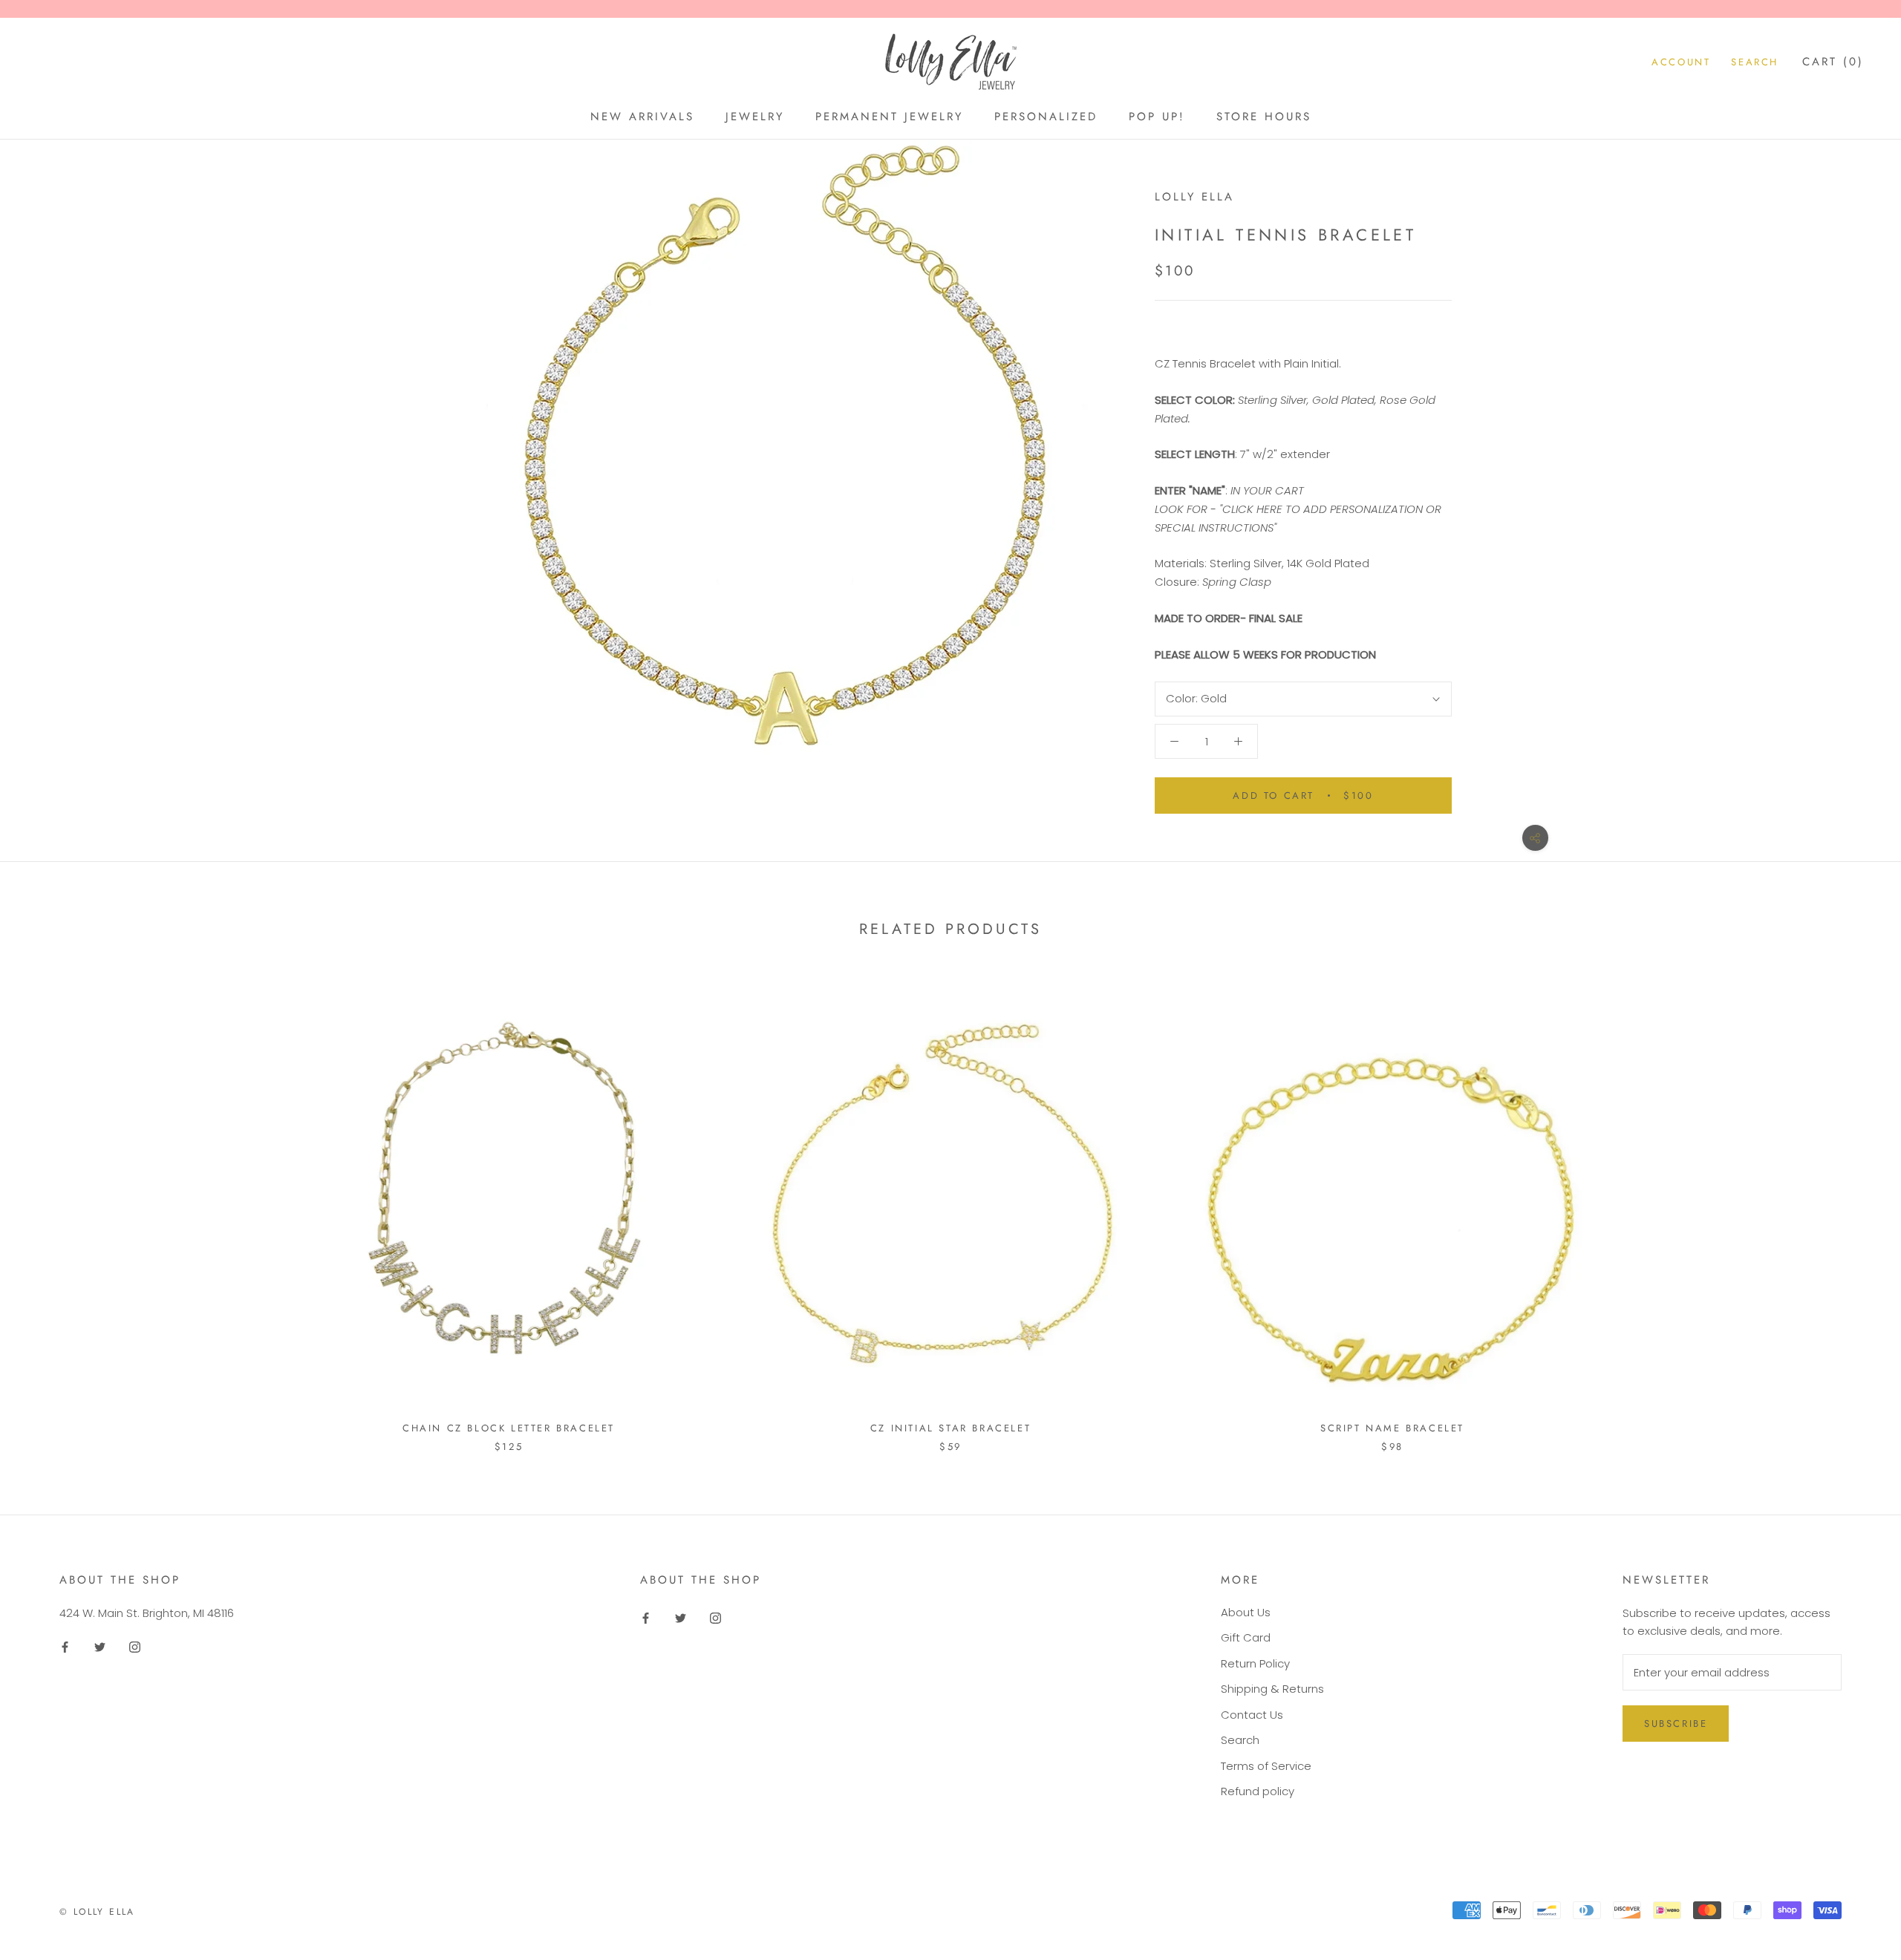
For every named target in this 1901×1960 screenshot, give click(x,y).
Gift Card (1246, 1637)
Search (1755, 62)
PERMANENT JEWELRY (889, 117)
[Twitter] (100, 1646)
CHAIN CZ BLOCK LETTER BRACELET (509, 1428)
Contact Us (1252, 1715)
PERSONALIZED (1046, 117)
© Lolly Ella (97, 1912)
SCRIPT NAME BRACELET (1392, 1428)
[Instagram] (135, 1646)
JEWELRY (755, 117)
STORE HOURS (1264, 117)
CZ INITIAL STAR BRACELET (950, 1428)
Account (1681, 62)
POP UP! (1157, 117)
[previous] (46, 1208)
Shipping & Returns (1272, 1689)
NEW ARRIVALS (642, 117)
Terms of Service (1266, 1766)
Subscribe (1676, 1724)
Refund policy (1258, 1791)
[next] (1855, 1208)
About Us (1246, 1612)
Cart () (1833, 62)
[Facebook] (65, 1646)
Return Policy (1255, 1663)
